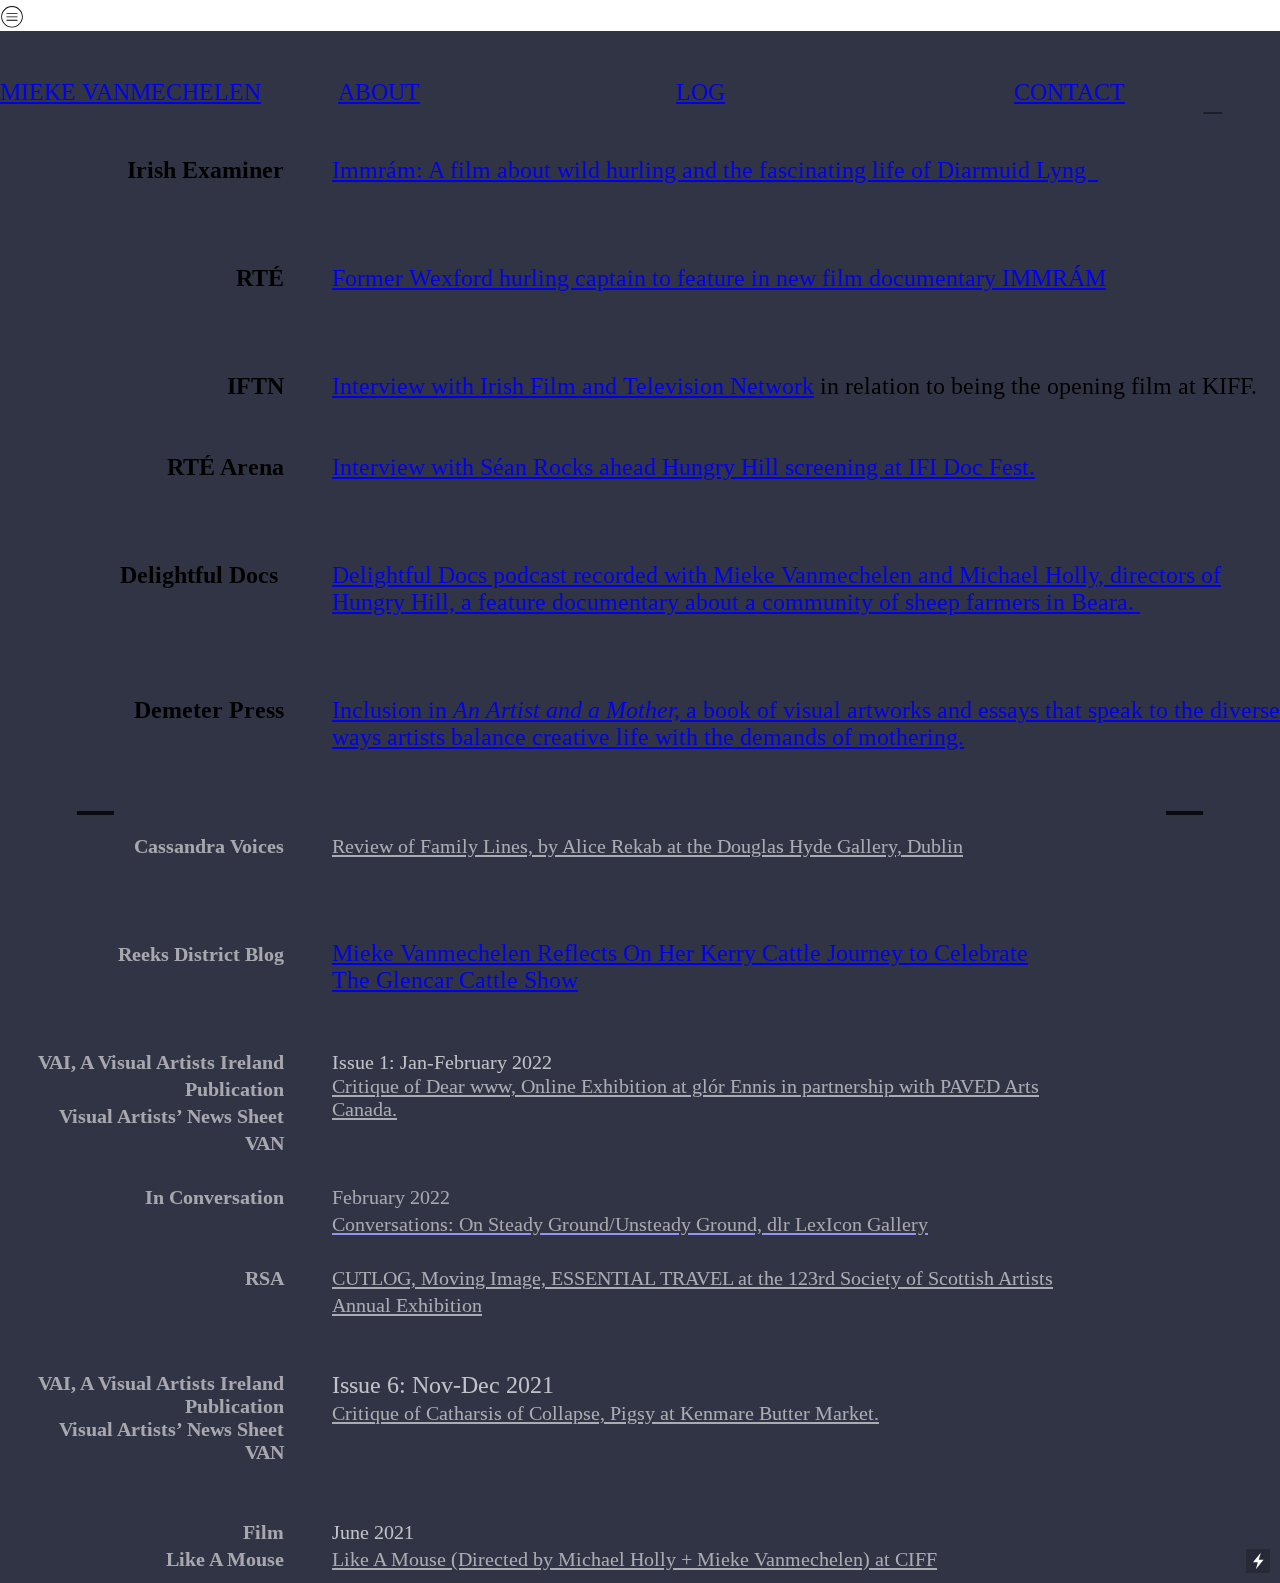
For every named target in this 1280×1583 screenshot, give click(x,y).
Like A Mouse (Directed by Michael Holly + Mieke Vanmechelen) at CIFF (634, 1559)
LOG (700, 92)
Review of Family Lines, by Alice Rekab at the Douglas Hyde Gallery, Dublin (647, 846)
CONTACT (1069, 92)
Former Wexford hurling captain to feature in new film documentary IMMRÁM (719, 278)
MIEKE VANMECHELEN (130, 92)
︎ (1184, 791)
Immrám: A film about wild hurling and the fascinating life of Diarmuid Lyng (715, 170)
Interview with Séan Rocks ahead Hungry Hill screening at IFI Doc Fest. (683, 467)
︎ (1212, 102)
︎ (95, 791)
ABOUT (379, 92)
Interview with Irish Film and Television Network (573, 386)
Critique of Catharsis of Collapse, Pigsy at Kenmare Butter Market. (605, 1413)
